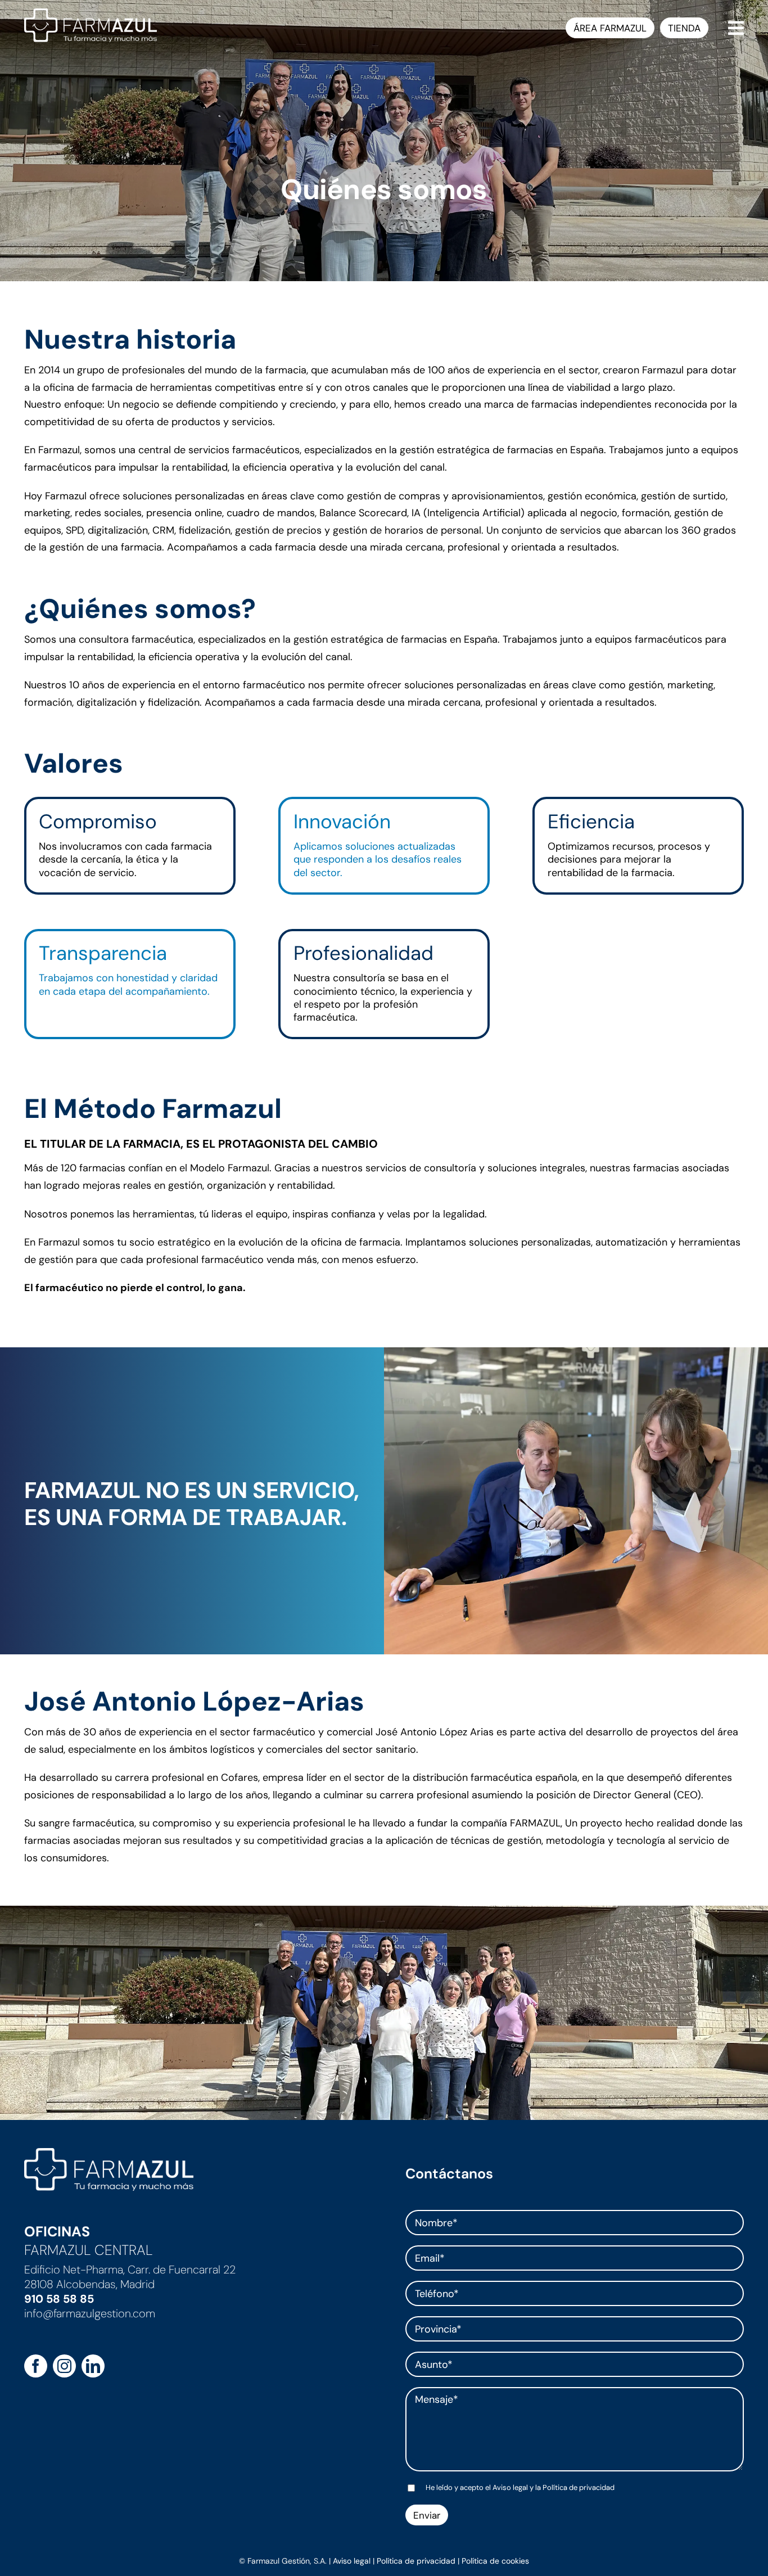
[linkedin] (93, 2366)
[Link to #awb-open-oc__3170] (736, 28)
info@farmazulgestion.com (90, 2313)
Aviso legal (510, 2487)
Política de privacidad (579, 2487)
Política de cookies (495, 2561)
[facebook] (36, 2366)
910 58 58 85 (59, 2299)
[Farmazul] (91, 13)
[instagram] (64, 2366)
